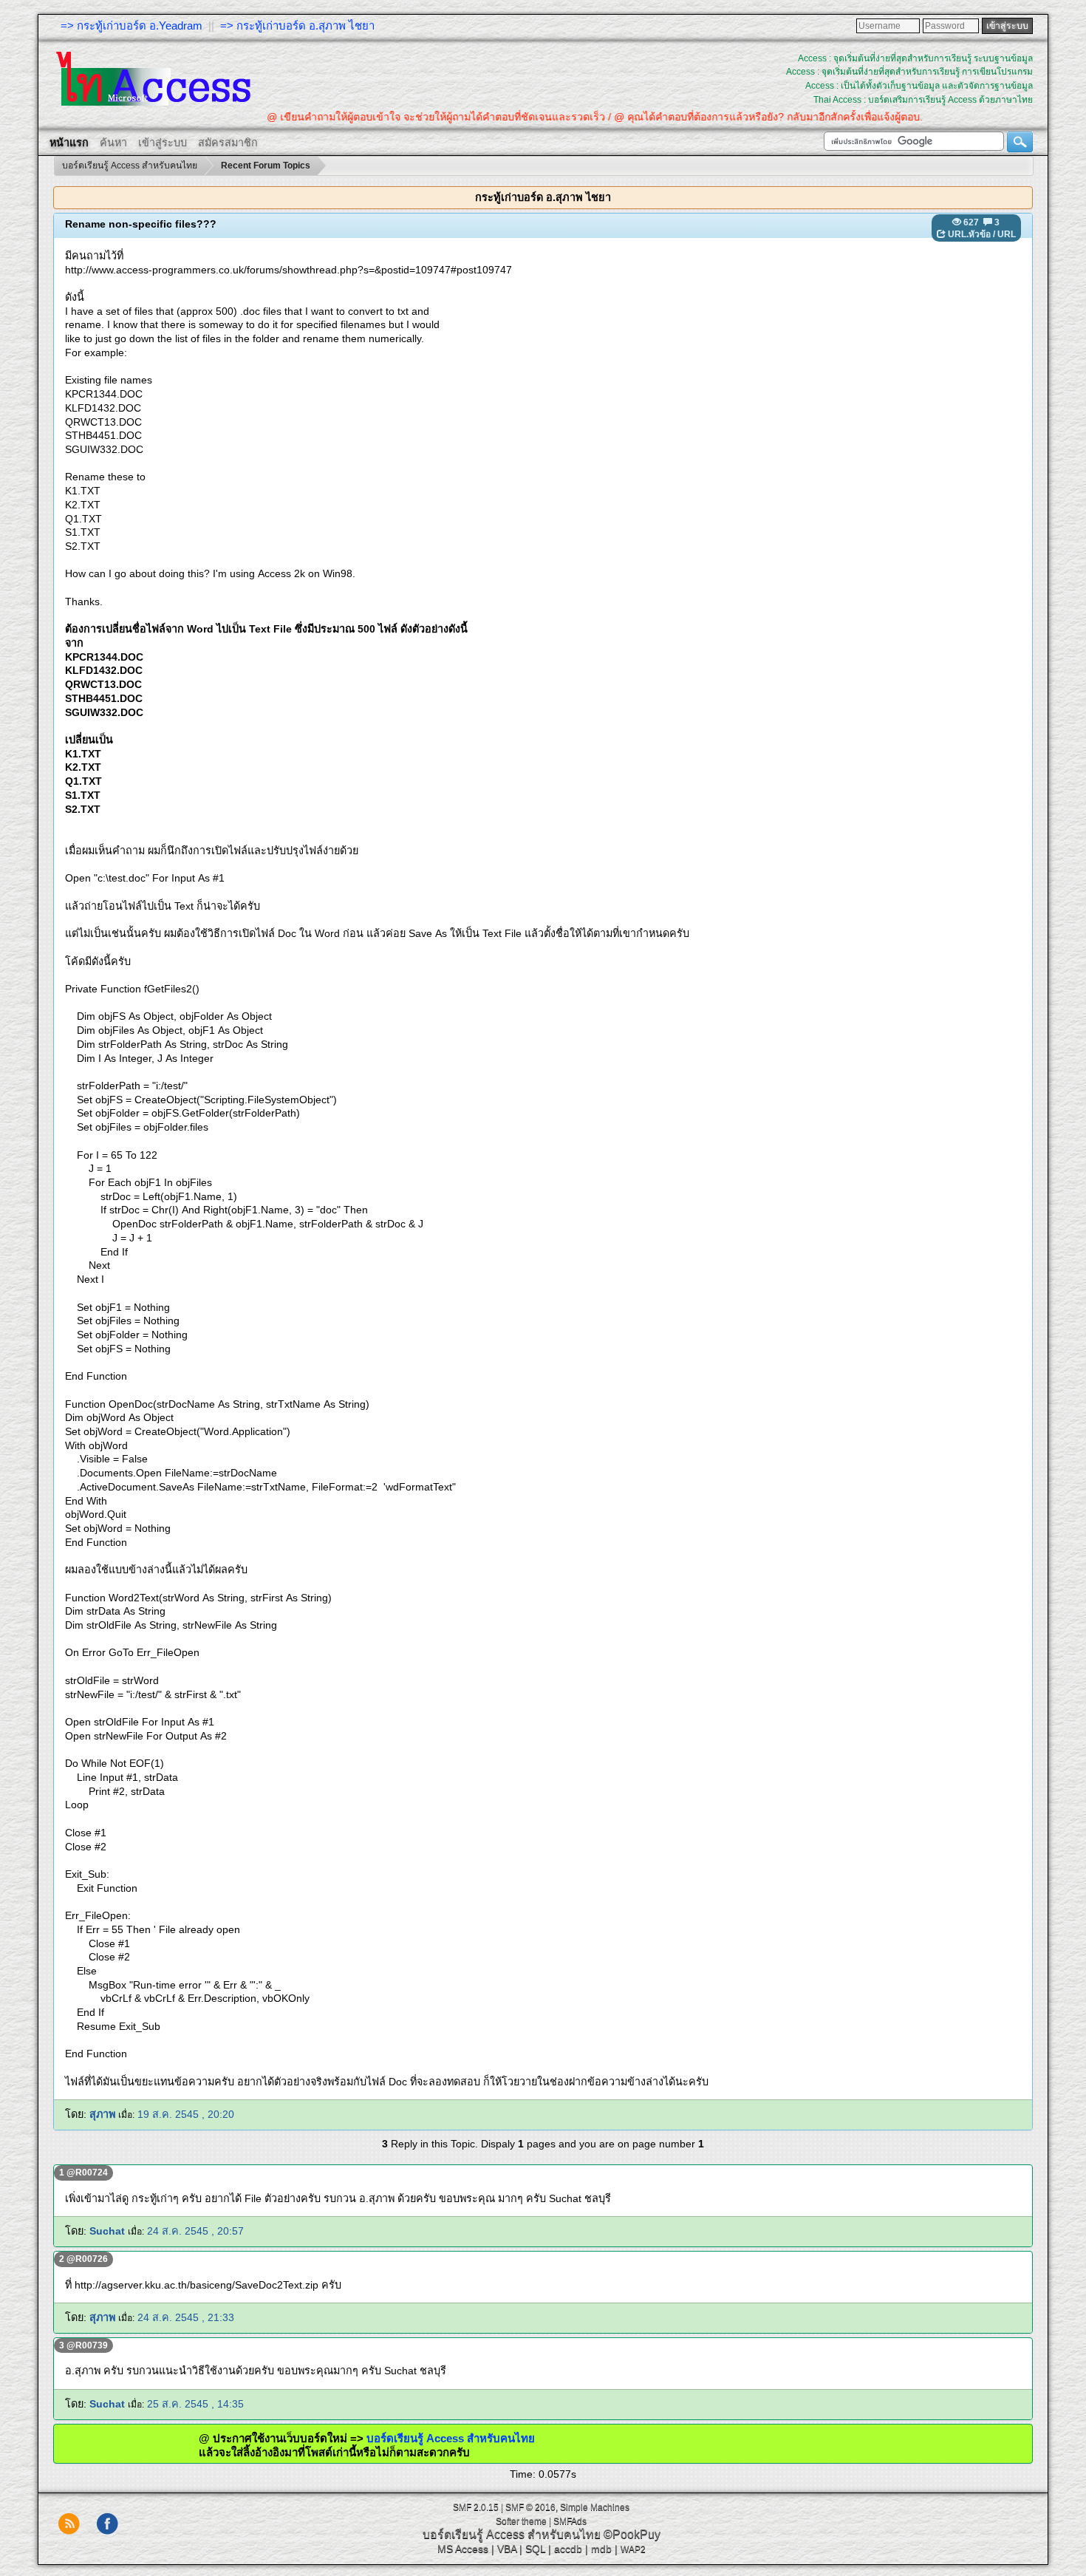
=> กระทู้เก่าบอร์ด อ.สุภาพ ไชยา (297, 25)
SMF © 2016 (530, 2507)
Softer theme (521, 2521)
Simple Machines (595, 2507)
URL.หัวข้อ (969, 234)
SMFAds (570, 2521)
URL (1007, 234)
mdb (601, 2549)
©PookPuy (632, 2534)
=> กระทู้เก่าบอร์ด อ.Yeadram (132, 25)
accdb (568, 2549)
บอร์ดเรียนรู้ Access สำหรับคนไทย (515, 2438)
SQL (535, 2549)
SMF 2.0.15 (476, 2507)
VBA (507, 2549)
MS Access (463, 2549)
